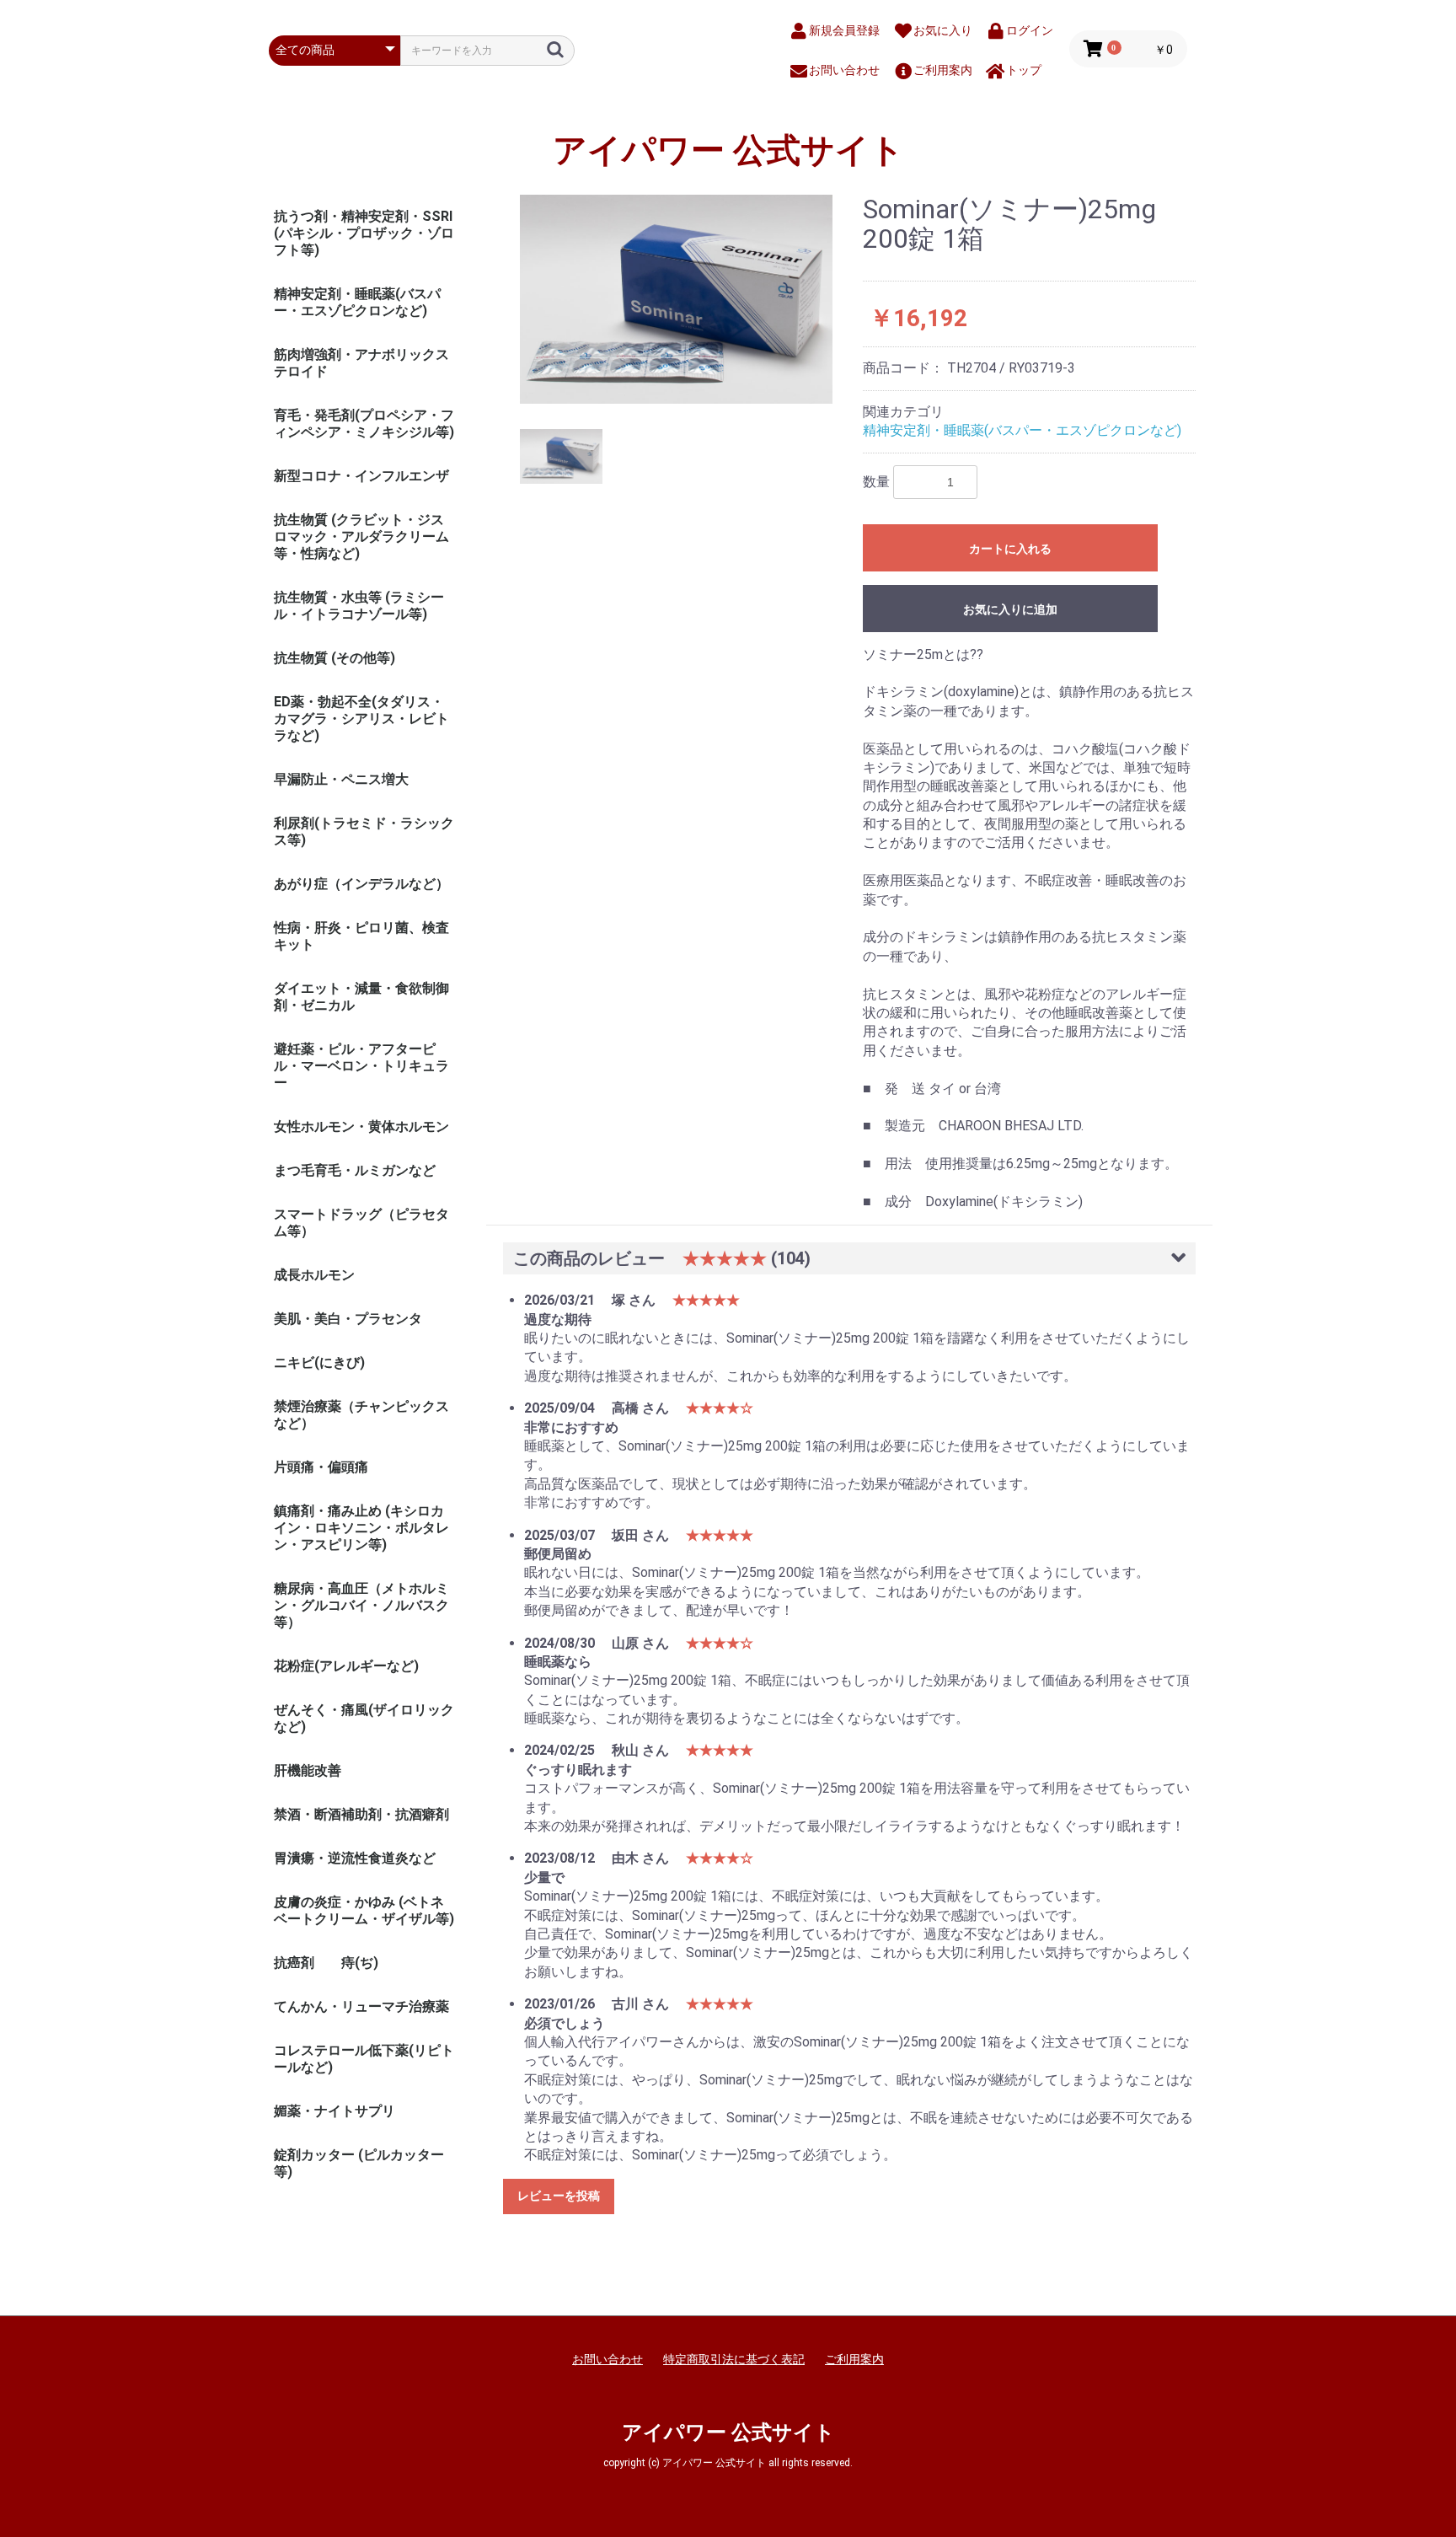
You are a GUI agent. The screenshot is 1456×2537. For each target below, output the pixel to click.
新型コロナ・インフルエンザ (361, 476)
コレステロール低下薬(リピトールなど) (364, 2059)
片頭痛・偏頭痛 (321, 1467)
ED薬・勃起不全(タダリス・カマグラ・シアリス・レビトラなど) (361, 719)
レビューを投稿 (559, 2196)
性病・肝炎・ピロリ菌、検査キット (361, 936)
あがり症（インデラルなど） (361, 884)
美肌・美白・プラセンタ (348, 1319)
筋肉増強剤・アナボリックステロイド (361, 363)
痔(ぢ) (360, 1963)
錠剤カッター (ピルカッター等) (359, 2163)
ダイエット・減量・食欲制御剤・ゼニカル (361, 997)
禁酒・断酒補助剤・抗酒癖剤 (361, 1814)
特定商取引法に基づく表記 (734, 2359)
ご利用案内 (854, 2359)
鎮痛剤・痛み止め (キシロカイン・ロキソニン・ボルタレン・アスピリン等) (361, 1528)
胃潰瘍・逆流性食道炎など (355, 1858)
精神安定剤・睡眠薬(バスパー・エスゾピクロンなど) (357, 302)
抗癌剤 (294, 1963)
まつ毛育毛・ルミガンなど (355, 1170)
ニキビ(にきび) (319, 1362)
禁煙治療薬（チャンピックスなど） (361, 1415)
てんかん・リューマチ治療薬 (361, 2006)
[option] (677, 299)
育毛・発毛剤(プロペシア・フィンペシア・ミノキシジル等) (364, 424)
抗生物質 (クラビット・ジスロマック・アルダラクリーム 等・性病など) (361, 536)
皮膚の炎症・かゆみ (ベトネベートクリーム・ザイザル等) (364, 1910)
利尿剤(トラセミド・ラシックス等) (364, 831)
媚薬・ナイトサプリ (335, 2111)
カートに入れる (1010, 549)
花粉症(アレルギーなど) (346, 1666)
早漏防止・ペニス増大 (341, 779)
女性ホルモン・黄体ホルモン (361, 1126)
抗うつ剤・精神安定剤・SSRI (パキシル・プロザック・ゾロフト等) (364, 233)
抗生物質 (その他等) (335, 658)
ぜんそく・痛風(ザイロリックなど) (364, 1718)
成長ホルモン (314, 1275)
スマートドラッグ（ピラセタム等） (361, 1223)
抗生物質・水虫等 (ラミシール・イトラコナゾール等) (359, 606)
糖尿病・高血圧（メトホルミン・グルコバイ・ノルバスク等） (361, 1605)
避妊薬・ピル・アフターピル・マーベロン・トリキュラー (361, 1066)
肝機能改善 (308, 1770)
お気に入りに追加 (1010, 609)
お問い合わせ (608, 2359)
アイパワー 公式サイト (728, 151)
